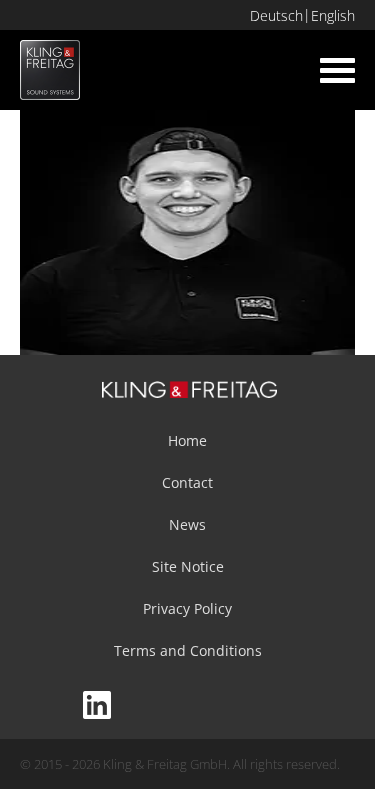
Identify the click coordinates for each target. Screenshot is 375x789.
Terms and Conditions (188, 650)
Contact (187, 482)
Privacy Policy (187, 608)
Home (187, 440)
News (187, 524)
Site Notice (188, 566)
